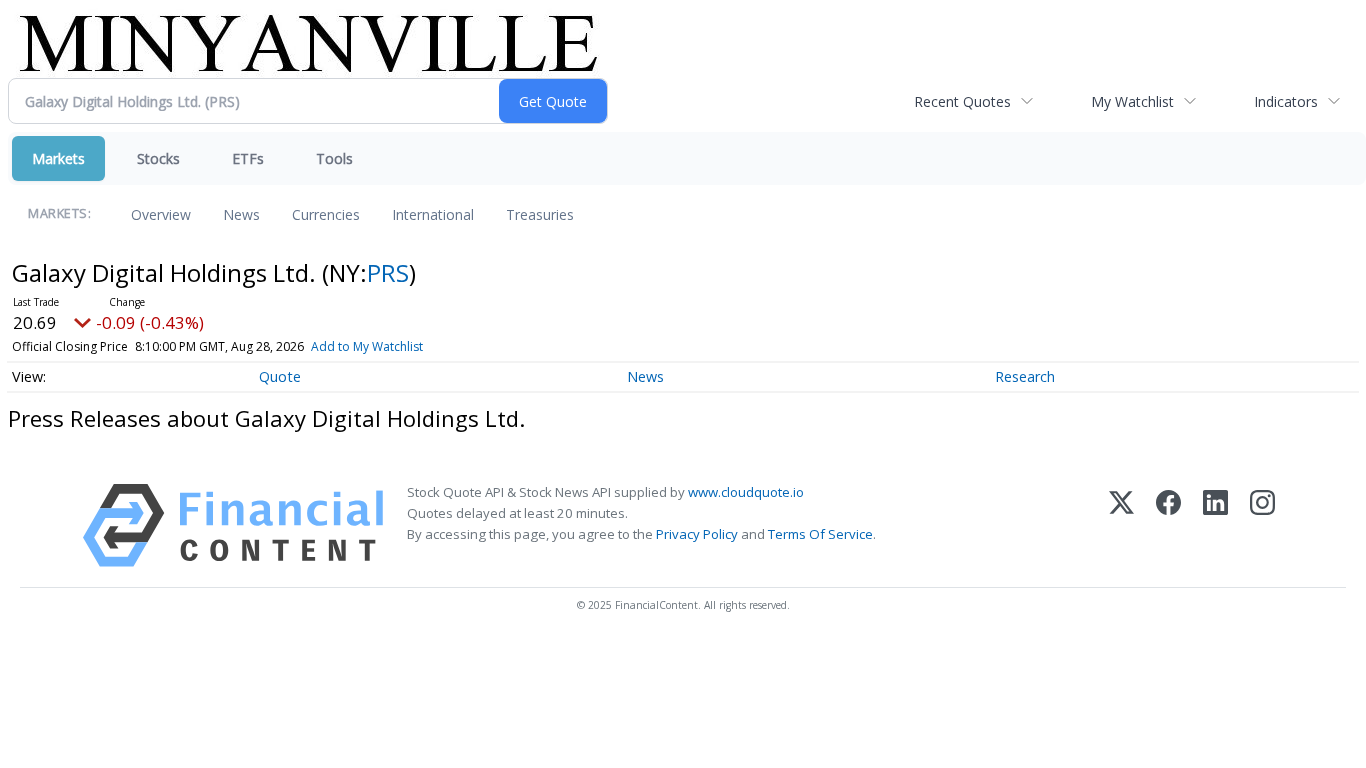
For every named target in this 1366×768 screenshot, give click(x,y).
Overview (161, 214)
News (241, 214)
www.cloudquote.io (746, 492)
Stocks (158, 158)
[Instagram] (1262, 525)
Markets (58, 158)
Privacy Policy (697, 534)
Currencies (326, 214)
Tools (334, 158)
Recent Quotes (962, 101)
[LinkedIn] (1215, 525)
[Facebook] (1168, 525)
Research (1025, 376)
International (433, 214)
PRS (388, 272)
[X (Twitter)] (1121, 525)
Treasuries (540, 214)
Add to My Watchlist (367, 346)
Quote (280, 376)
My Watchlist (1132, 101)
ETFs (248, 158)
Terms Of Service (820, 534)
